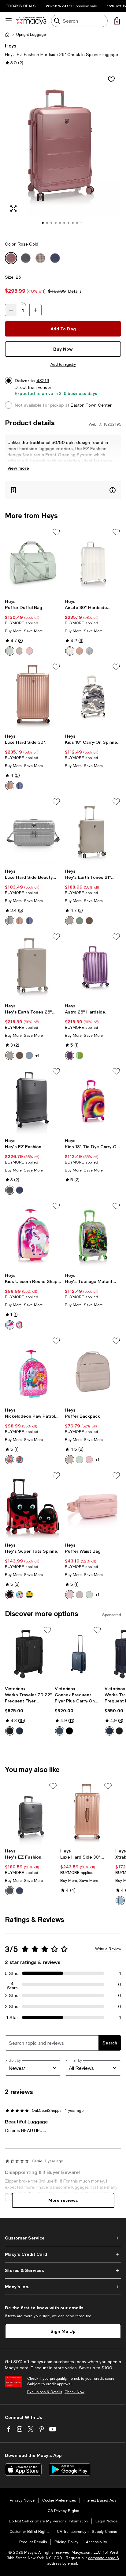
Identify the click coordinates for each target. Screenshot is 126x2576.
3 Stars (12, 1995)
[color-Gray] (89, 651)
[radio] (10, 651)
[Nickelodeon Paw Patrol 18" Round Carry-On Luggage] (33, 1370)
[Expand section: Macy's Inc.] (63, 2287)
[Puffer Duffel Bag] (33, 562)
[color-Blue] (20, 1460)
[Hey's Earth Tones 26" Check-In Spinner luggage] (33, 966)
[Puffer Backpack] (93, 1370)
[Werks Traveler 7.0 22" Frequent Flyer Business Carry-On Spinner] (29, 1654)
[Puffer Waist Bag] (93, 1505)
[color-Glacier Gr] (29, 1055)
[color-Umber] (89, 921)
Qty (23, 304)
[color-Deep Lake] (60, 1731)
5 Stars (12, 1973)
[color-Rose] (29, 651)
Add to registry (63, 364)
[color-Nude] (80, 651)
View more (18, 468)
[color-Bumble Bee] (29, 1595)
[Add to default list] (56, 532)
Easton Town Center (91, 405)
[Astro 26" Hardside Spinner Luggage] (93, 966)
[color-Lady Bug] (10, 1595)
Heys (11, 45)
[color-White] (70, 651)
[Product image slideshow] (63, 153)
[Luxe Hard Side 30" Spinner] (33, 696)
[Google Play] (70, 2469)
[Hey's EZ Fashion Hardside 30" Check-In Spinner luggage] (33, 1101)
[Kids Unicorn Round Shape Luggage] (33, 1235)
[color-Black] (10, 1731)
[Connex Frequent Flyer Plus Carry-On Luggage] (78, 1654)
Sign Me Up (63, 2331)
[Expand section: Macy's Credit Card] (63, 2254)
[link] (33, 627)
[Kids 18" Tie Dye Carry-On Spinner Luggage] (93, 1101)
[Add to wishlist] (111, 79)
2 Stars (12, 2006)
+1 (37, 1055)
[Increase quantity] (35, 310)
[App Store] (23, 2469)
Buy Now (63, 349)
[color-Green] (80, 1055)
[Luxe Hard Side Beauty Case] (33, 831)
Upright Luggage (31, 35)
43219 (43, 381)
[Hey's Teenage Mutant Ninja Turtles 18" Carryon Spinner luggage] (93, 1235)
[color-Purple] (70, 1055)
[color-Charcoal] (10, 1190)
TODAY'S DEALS (21, 6)
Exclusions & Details (45, 2392)
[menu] (9, 21)
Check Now (74, 2392)
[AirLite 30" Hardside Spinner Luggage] (93, 562)
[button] (63, 153)
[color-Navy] (20, 786)
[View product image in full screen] (13, 209)
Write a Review (108, 1949)
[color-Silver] (10, 921)
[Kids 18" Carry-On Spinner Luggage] (93, 696)
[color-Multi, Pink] (10, 1325)
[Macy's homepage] (7, 35)
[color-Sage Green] (10, 651)
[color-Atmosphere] (20, 651)
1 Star (12, 2018)
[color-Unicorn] (20, 1595)
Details (75, 291)
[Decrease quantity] (11, 310)
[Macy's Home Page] (31, 21)
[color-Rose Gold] (10, 786)
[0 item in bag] (117, 21)
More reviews (63, 2200)
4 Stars (12, 1984)
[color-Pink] (20, 1325)
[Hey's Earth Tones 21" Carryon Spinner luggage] (93, 831)
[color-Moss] (80, 921)
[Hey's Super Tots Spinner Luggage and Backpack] (33, 1505)
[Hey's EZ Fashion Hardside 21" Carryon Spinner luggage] (31, 1813)
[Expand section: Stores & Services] (63, 2270)
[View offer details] (63, 490)
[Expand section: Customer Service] (63, 2238)
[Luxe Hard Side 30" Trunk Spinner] (87, 1813)
